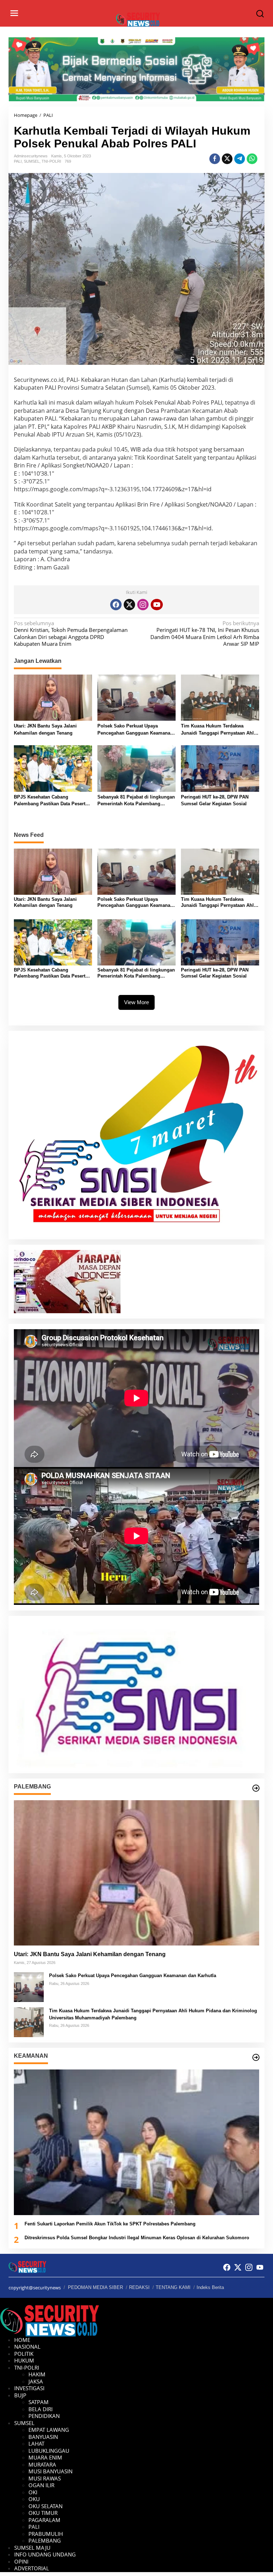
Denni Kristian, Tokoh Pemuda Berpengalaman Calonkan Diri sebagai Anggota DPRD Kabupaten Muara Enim (71, 634)
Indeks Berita (210, 2287)
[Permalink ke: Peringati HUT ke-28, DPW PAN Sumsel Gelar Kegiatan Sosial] (220, 768)
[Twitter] (129, 605)
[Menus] (14, 13)
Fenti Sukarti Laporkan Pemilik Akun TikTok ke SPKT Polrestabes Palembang (110, 2224)
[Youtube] (157, 605)
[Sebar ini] (215, 159)
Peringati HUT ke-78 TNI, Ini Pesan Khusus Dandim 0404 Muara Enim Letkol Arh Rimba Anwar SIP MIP (205, 634)
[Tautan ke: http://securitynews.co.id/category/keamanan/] (256, 2057)
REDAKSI (139, 2287)
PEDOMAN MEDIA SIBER (95, 2287)
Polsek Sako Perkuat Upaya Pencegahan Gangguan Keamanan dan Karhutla (135, 730)
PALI (18, 161)
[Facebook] (116, 605)
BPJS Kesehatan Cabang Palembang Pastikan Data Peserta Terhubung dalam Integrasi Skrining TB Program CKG (51, 801)
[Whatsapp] (252, 159)
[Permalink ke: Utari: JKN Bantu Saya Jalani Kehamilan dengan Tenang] (53, 697)
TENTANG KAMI (173, 2287)
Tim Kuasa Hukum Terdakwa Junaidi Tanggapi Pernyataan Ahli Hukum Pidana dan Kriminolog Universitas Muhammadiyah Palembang (218, 730)
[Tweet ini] (227, 159)
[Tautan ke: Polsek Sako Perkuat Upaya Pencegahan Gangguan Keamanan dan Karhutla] (29, 1986)
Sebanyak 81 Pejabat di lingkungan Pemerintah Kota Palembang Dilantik (136, 801)
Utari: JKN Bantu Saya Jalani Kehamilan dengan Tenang (45, 729)
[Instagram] (143, 605)
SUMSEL (32, 161)
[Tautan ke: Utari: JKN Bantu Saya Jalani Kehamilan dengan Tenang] (136, 1873)
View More (136, 1002)
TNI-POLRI (51, 161)
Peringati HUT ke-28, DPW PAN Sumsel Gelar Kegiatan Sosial (215, 800)
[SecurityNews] (138, 19)
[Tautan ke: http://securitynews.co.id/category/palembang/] (256, 1788)
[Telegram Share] (240, 159)
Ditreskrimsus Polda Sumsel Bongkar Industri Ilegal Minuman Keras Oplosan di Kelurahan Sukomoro (137, 2238)
